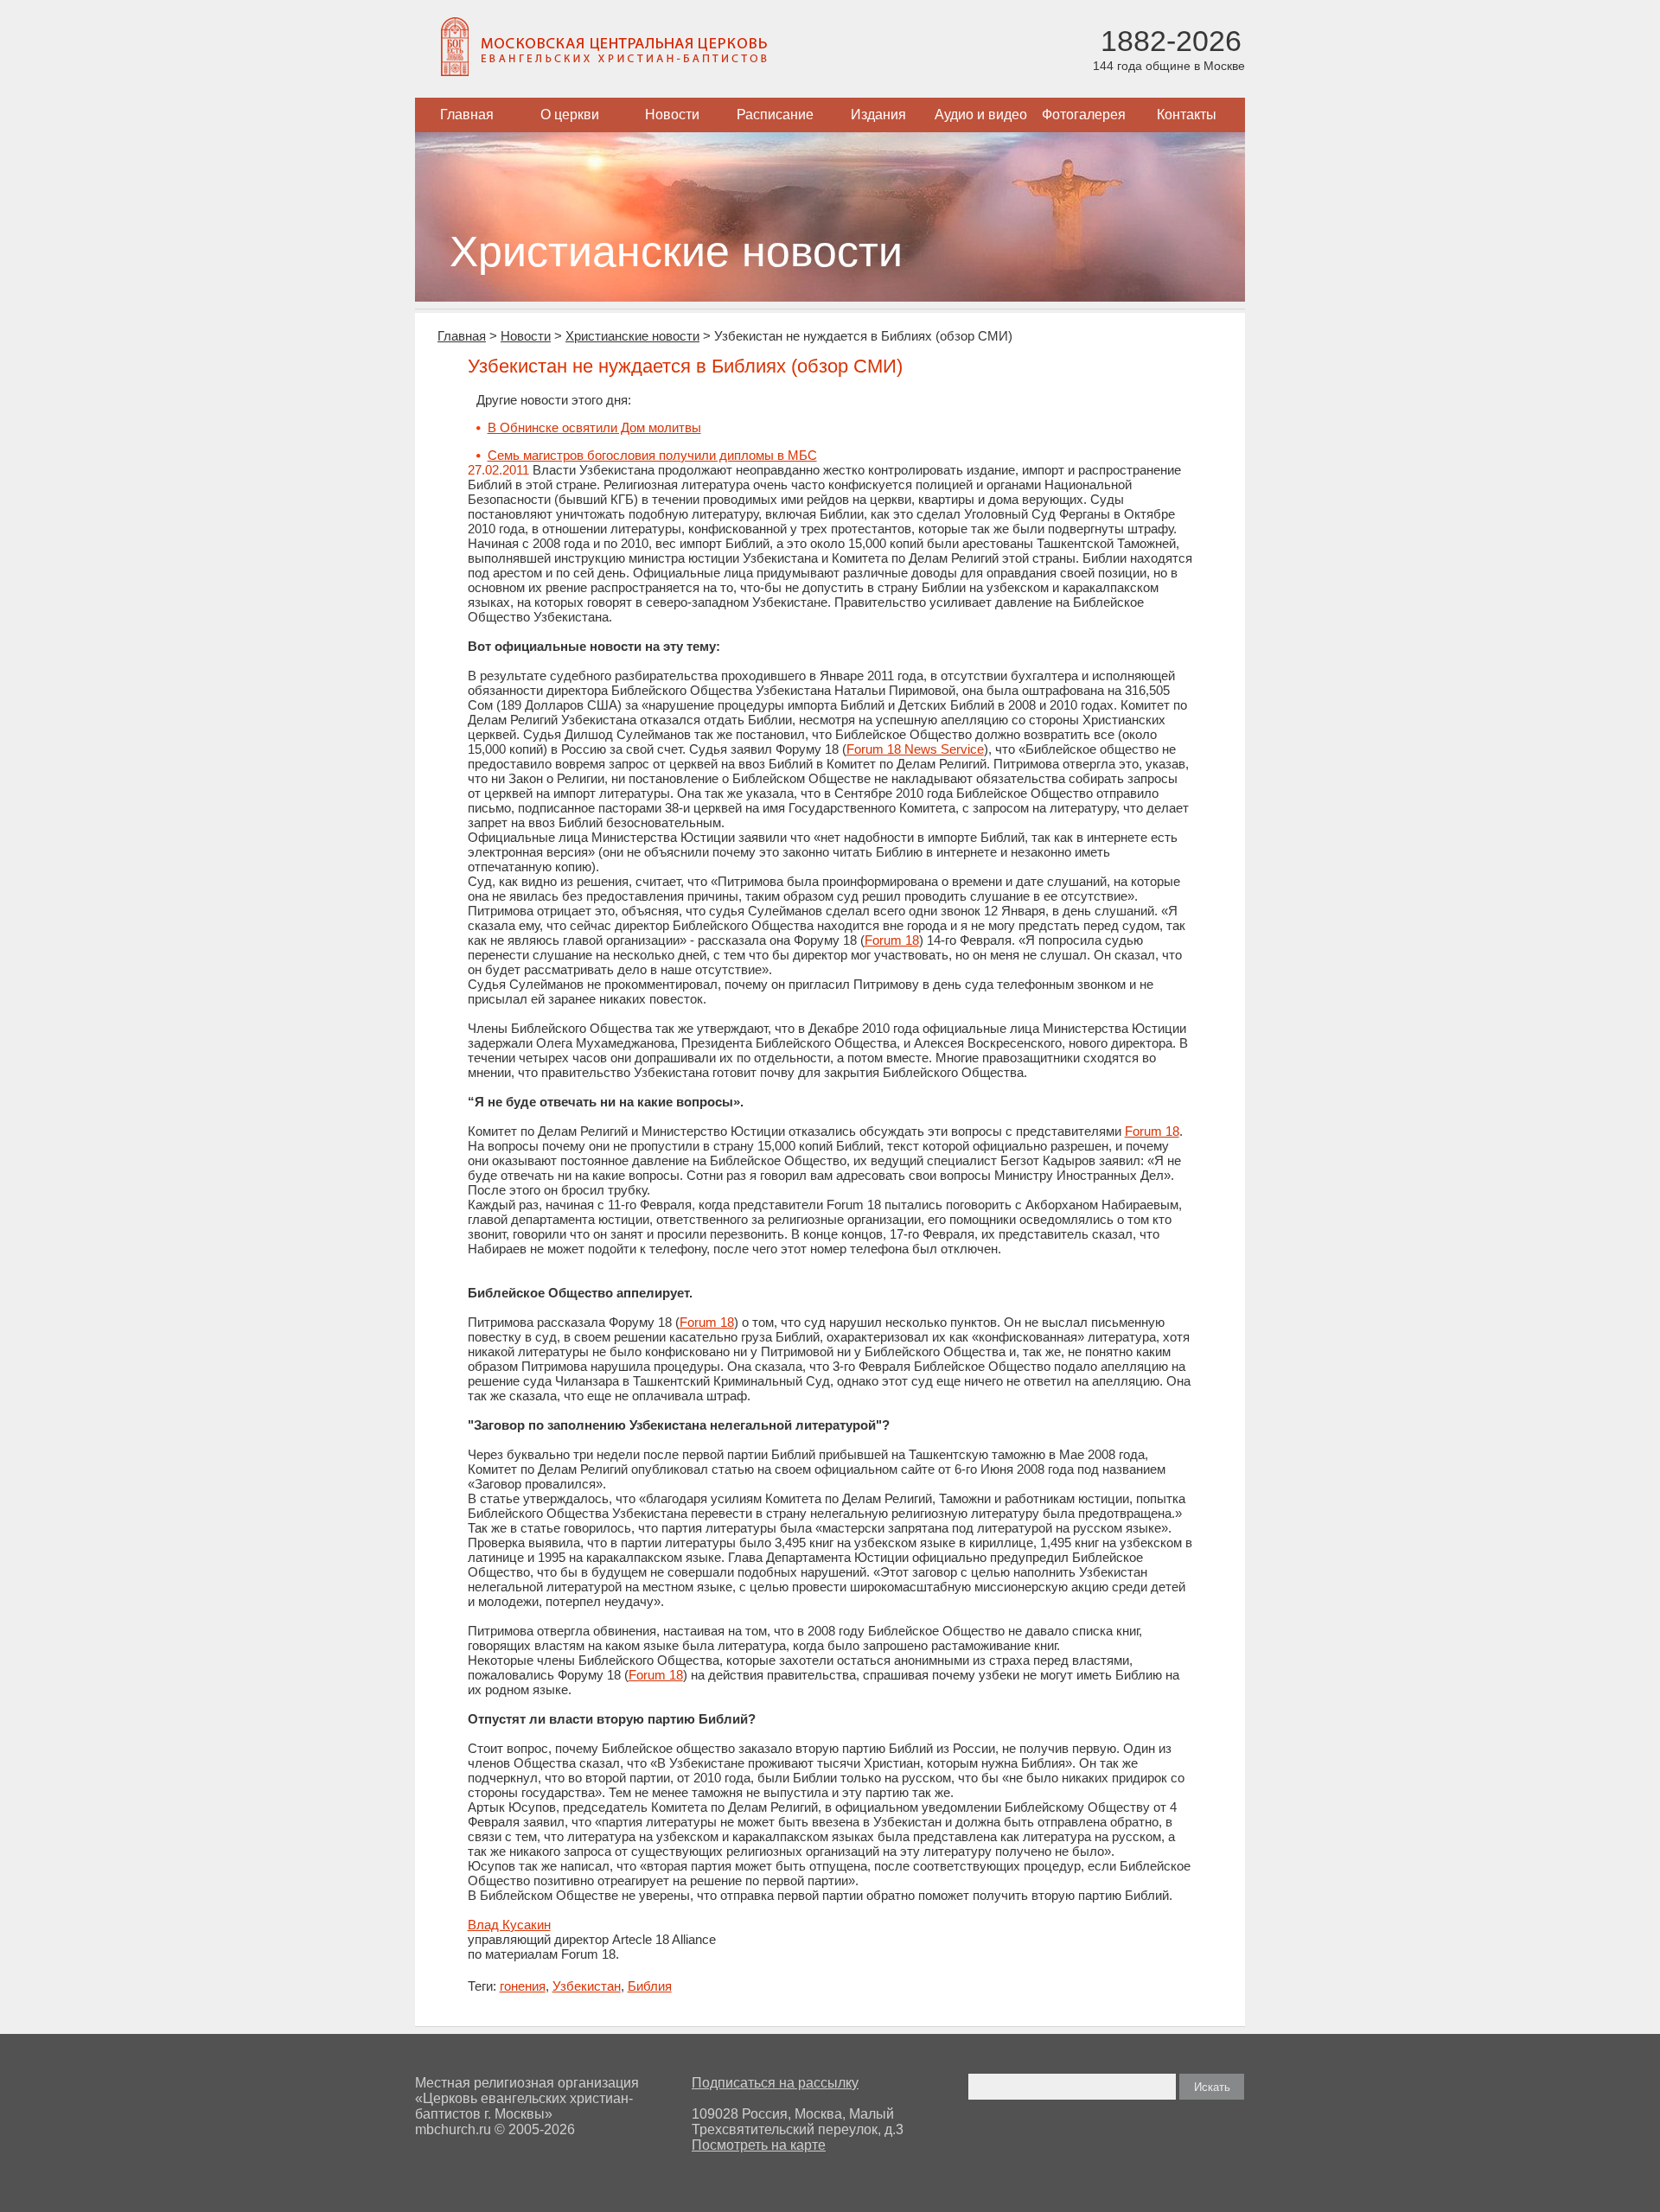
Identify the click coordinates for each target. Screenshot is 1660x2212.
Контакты (1187, 115)
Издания (878, 115)
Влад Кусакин (509, 1925)
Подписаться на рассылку (775, 2083)
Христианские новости (632, 336)
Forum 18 (892, 940)
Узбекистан (587, 1986)
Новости (672, 115)
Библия (650, 1986)
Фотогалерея (1084, 115)
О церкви (570, 115)
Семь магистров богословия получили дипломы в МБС (652, 455)
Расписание (775, 115)
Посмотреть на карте (759, 2145)
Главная (467, 115)
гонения (523, 1986)
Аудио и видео (981, 115)
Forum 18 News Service (915, 749)
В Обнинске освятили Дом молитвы (594, 427)
